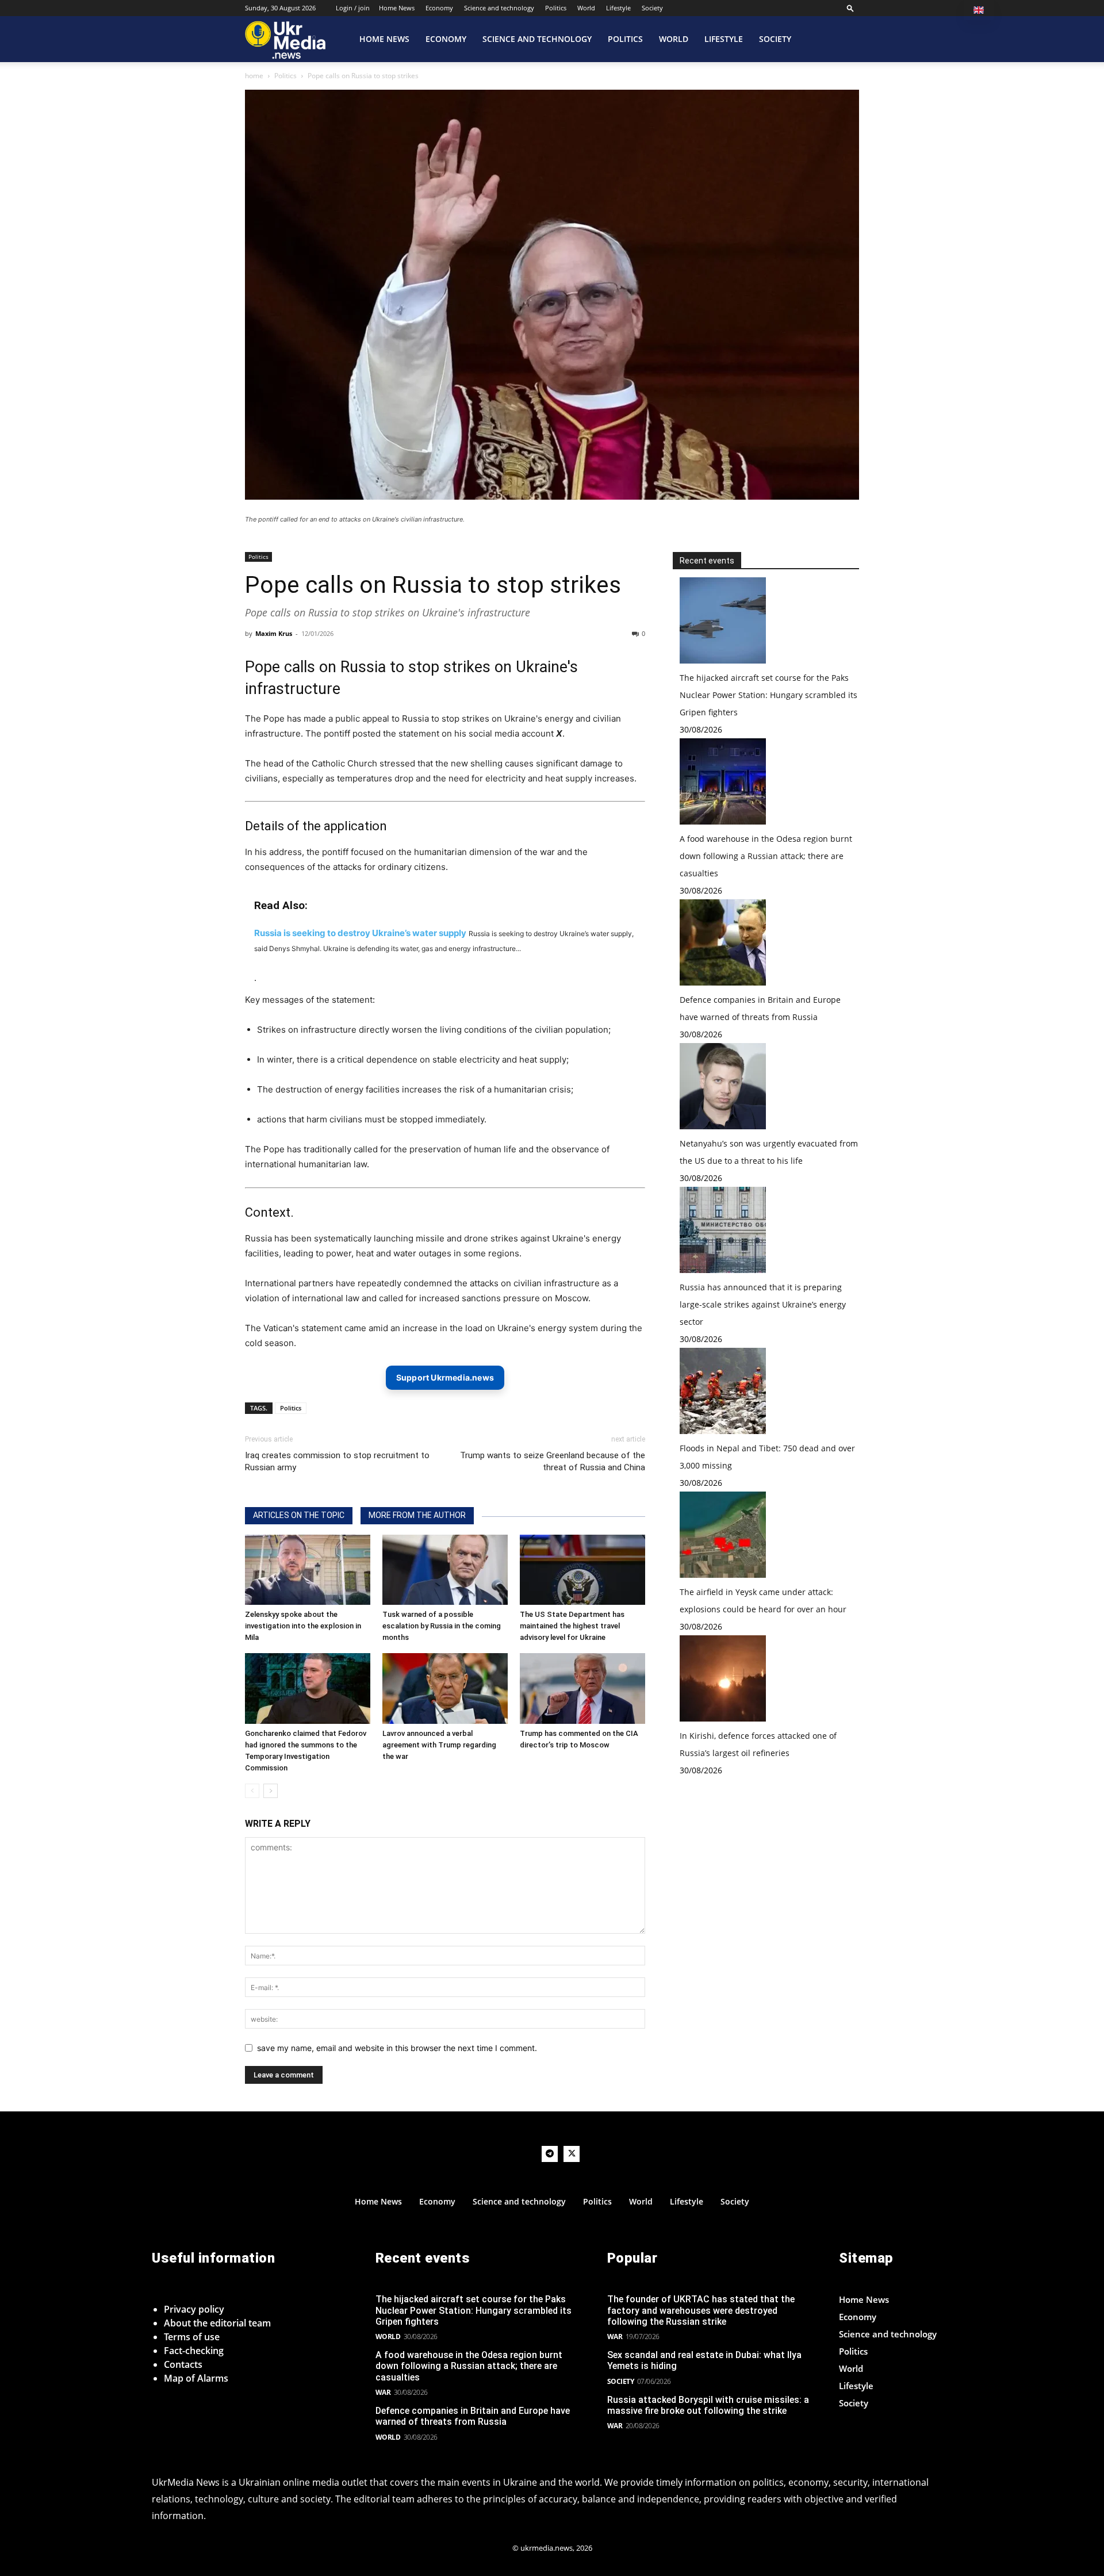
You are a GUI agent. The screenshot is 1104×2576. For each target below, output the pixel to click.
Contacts (183, 2364)
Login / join (353, 8)
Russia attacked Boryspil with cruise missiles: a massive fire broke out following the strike (708, 2405)
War (383, 2392)
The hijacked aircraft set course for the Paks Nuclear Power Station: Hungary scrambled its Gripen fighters (768, 695)
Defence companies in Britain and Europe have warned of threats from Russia (473, 2416)
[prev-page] (252, 1791)
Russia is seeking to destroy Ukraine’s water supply (360, 933)
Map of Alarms (196, 2378)
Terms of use (192, 2337)
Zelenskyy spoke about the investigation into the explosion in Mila (303, 1626)
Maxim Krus (274, 633)
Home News (397, 8)
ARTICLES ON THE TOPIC (299, 1515)
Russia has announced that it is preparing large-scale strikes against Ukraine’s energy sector (763, 1304)
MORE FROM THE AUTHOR (417, 1515)
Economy (439, 8)
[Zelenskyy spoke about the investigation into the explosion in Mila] (308, 1570)
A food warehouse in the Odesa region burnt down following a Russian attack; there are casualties (766, 856)
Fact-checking (194, 2351)
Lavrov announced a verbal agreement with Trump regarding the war (439, 1745)
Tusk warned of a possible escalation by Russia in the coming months (442, 1626)
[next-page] (271, 1791)
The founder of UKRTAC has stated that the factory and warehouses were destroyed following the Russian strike (701, 2310)
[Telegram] (550, 2154)
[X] (572, 2154)
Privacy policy (194, 2309)
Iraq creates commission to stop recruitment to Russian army (337, 1461)
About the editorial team (217, 2323)
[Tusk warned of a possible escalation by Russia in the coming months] (445, 1570)
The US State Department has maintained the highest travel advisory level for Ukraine (572, 1626)
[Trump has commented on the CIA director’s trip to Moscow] (582, 1688)
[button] (850, 8)
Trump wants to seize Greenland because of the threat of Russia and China (553, 1461)
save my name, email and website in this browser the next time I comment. (397, 2048)
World (586, 8)
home (254, 76)
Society (652, 8)
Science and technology (499, 8)
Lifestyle (618, 8)
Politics (556, 8)
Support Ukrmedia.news (445, 1377)
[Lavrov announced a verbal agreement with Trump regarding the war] (445, 1688)
